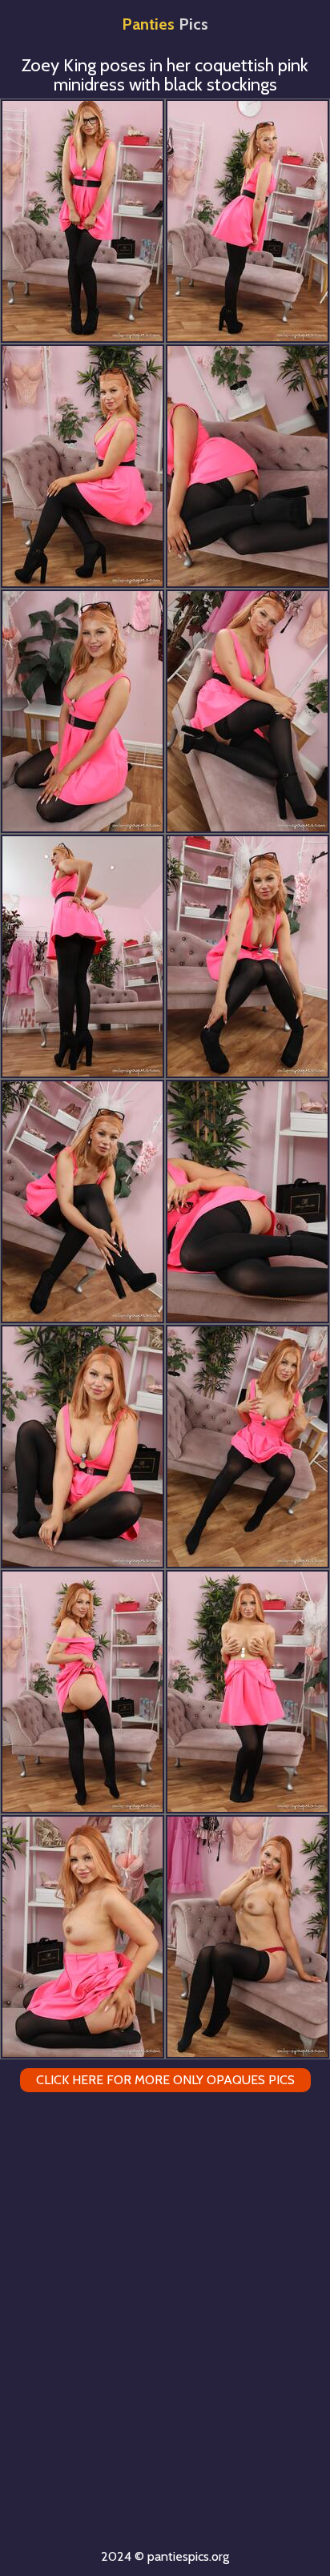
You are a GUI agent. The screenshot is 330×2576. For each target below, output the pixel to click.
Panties (165, 24)
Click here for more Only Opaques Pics (165, 2080)
